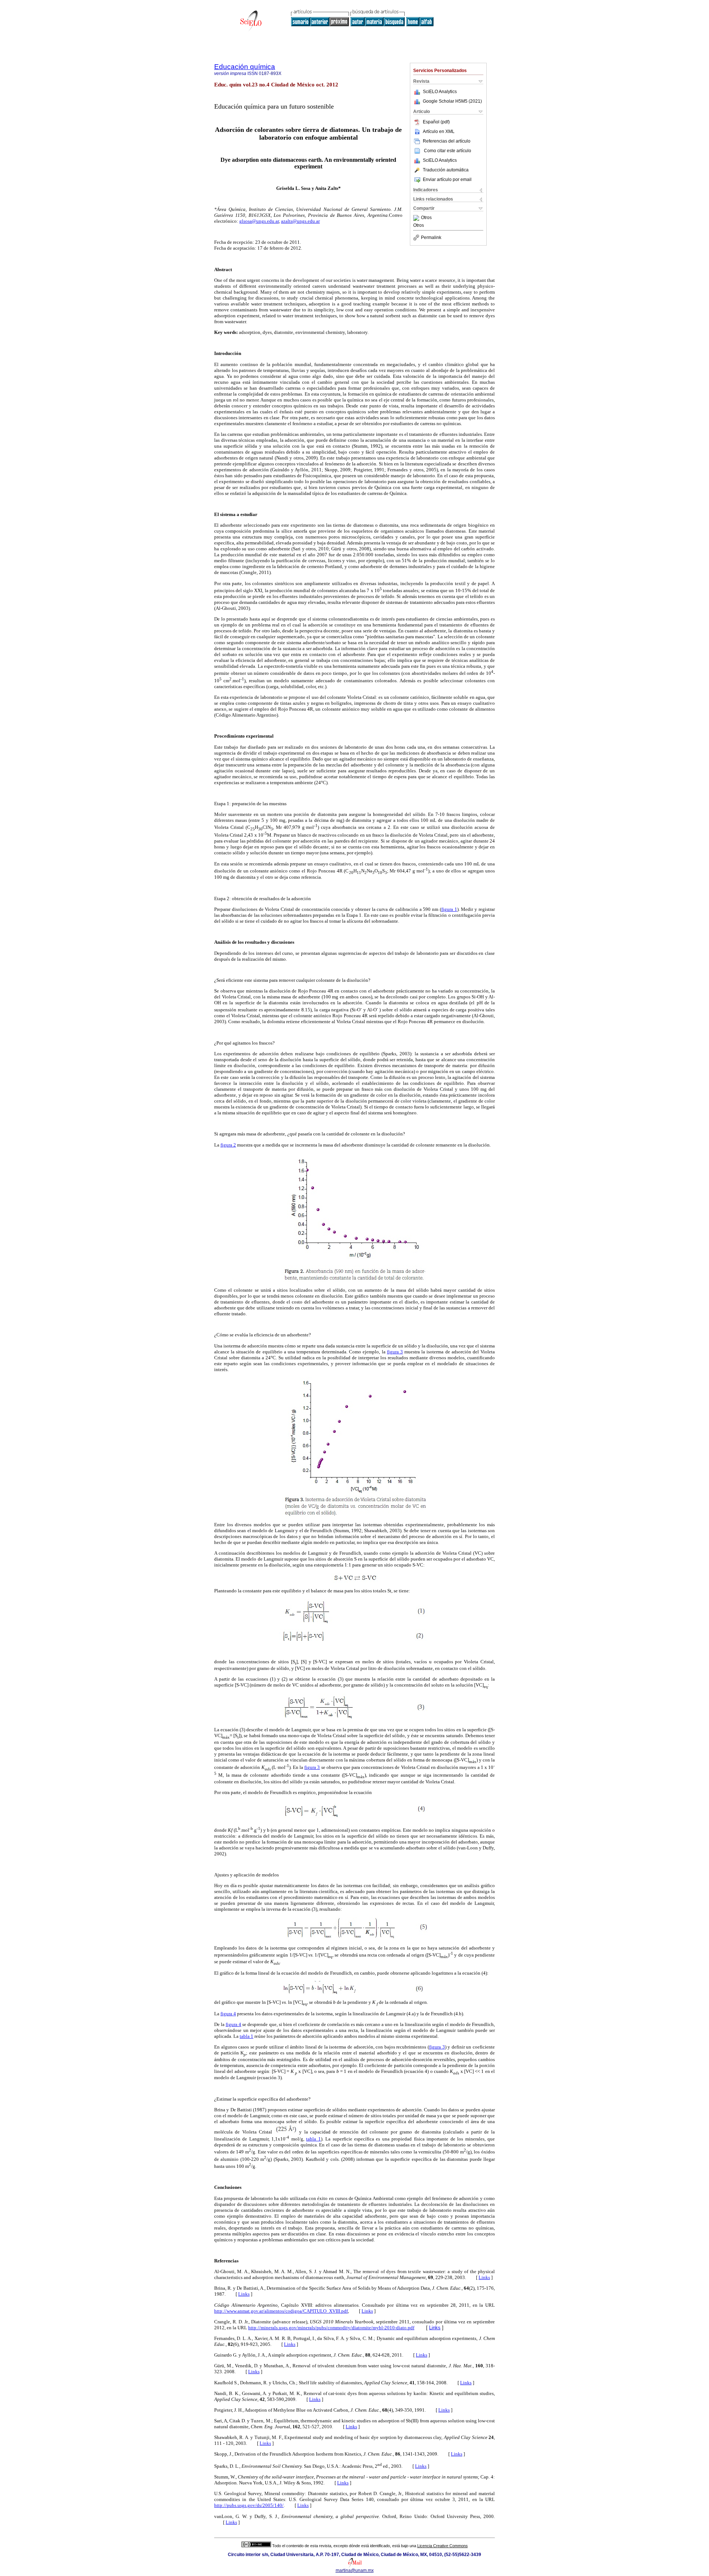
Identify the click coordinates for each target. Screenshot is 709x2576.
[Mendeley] (417, 218)
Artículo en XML (439, 131)
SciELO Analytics (440, 92)
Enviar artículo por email (447, 180)
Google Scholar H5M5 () (452, 101)
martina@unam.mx (355, 2570)
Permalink (431, 238)
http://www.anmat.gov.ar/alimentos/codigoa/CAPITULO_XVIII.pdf (281, 2311)
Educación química (245, 67)
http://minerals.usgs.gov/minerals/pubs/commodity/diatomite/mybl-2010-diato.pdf (331, 2328)
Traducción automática (446, 170)
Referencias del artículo (447, 141)
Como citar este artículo (448, 151)
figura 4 (228, 2014)
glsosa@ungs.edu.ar (259, 221)
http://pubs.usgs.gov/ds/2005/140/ (249, 2505)
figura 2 (228, 1145)
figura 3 (395, 1352)
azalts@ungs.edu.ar (300, 221)
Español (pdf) (436, 122)
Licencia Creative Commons (443, 2546)
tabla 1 (246, 2036)
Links (484, 2277)
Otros (426, 218)
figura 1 (449, 909)
